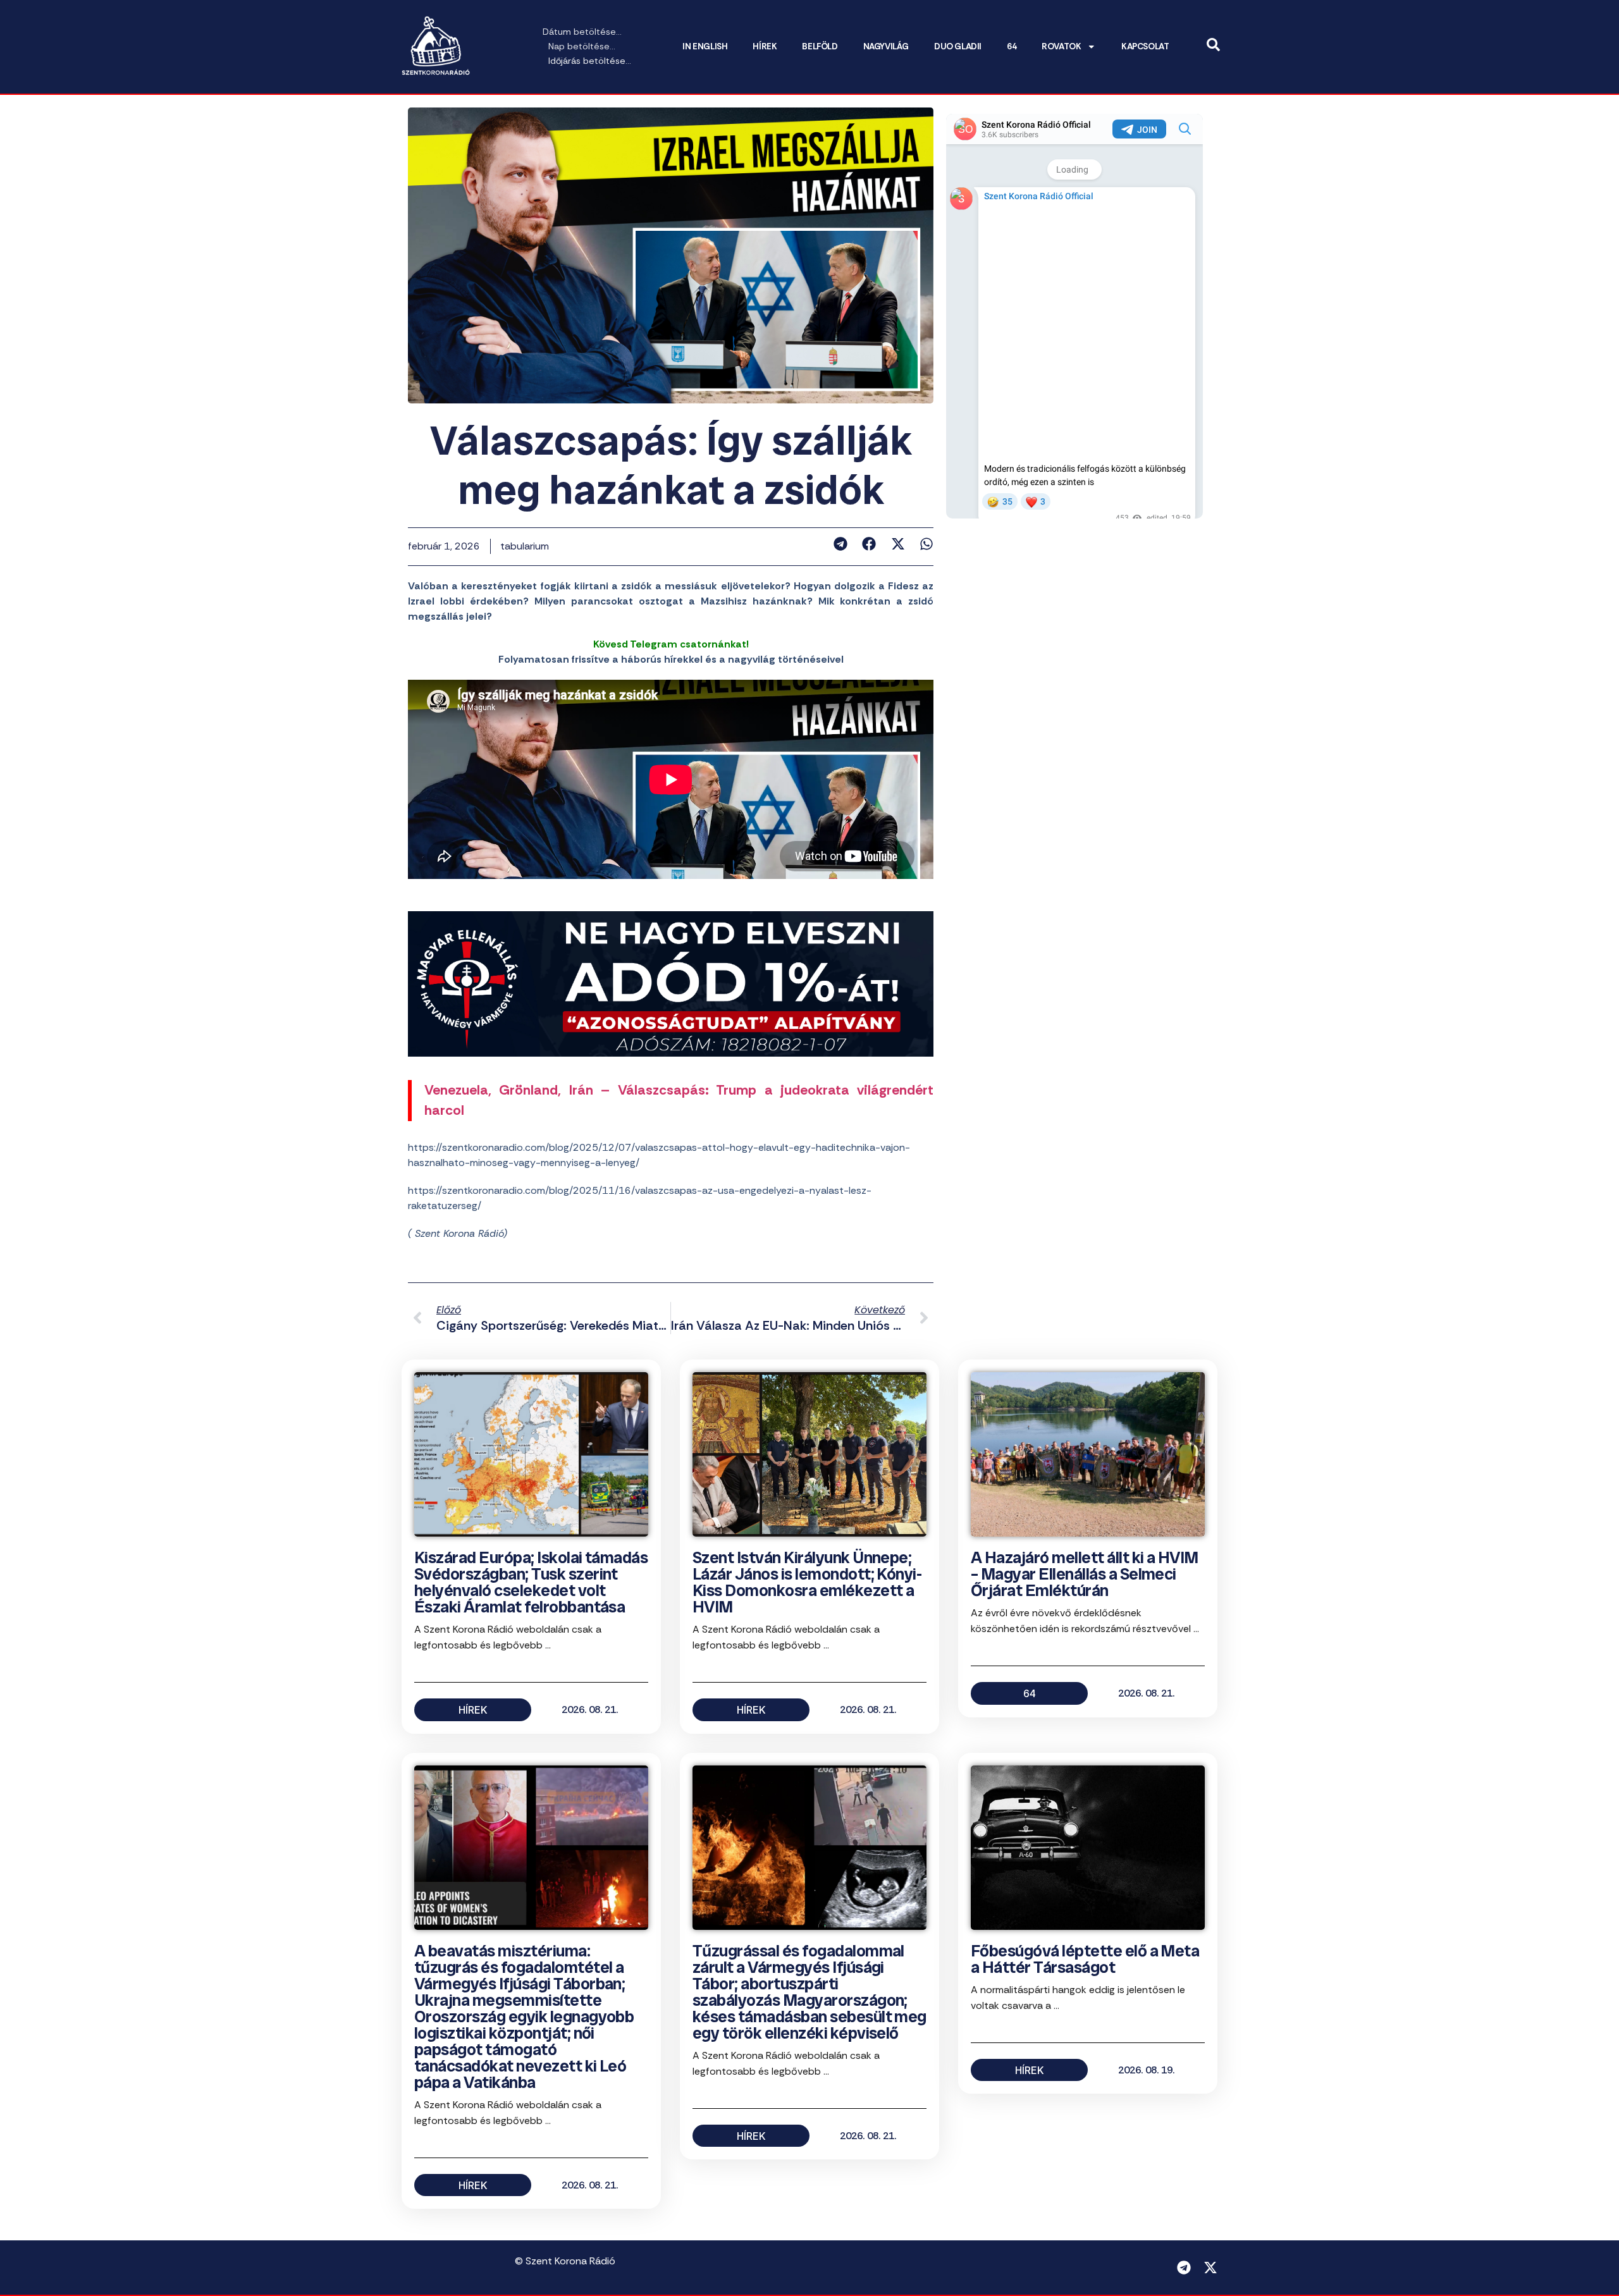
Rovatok (1061, 46)
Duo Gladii (958, 46)
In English (705, 46)
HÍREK (765, 46)
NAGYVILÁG (886, 46)
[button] (840, 544)
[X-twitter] (1210, 2268)
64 (1012, 46)
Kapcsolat (1145, 46)
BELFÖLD (820, 46)
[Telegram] (1184, 2268)
